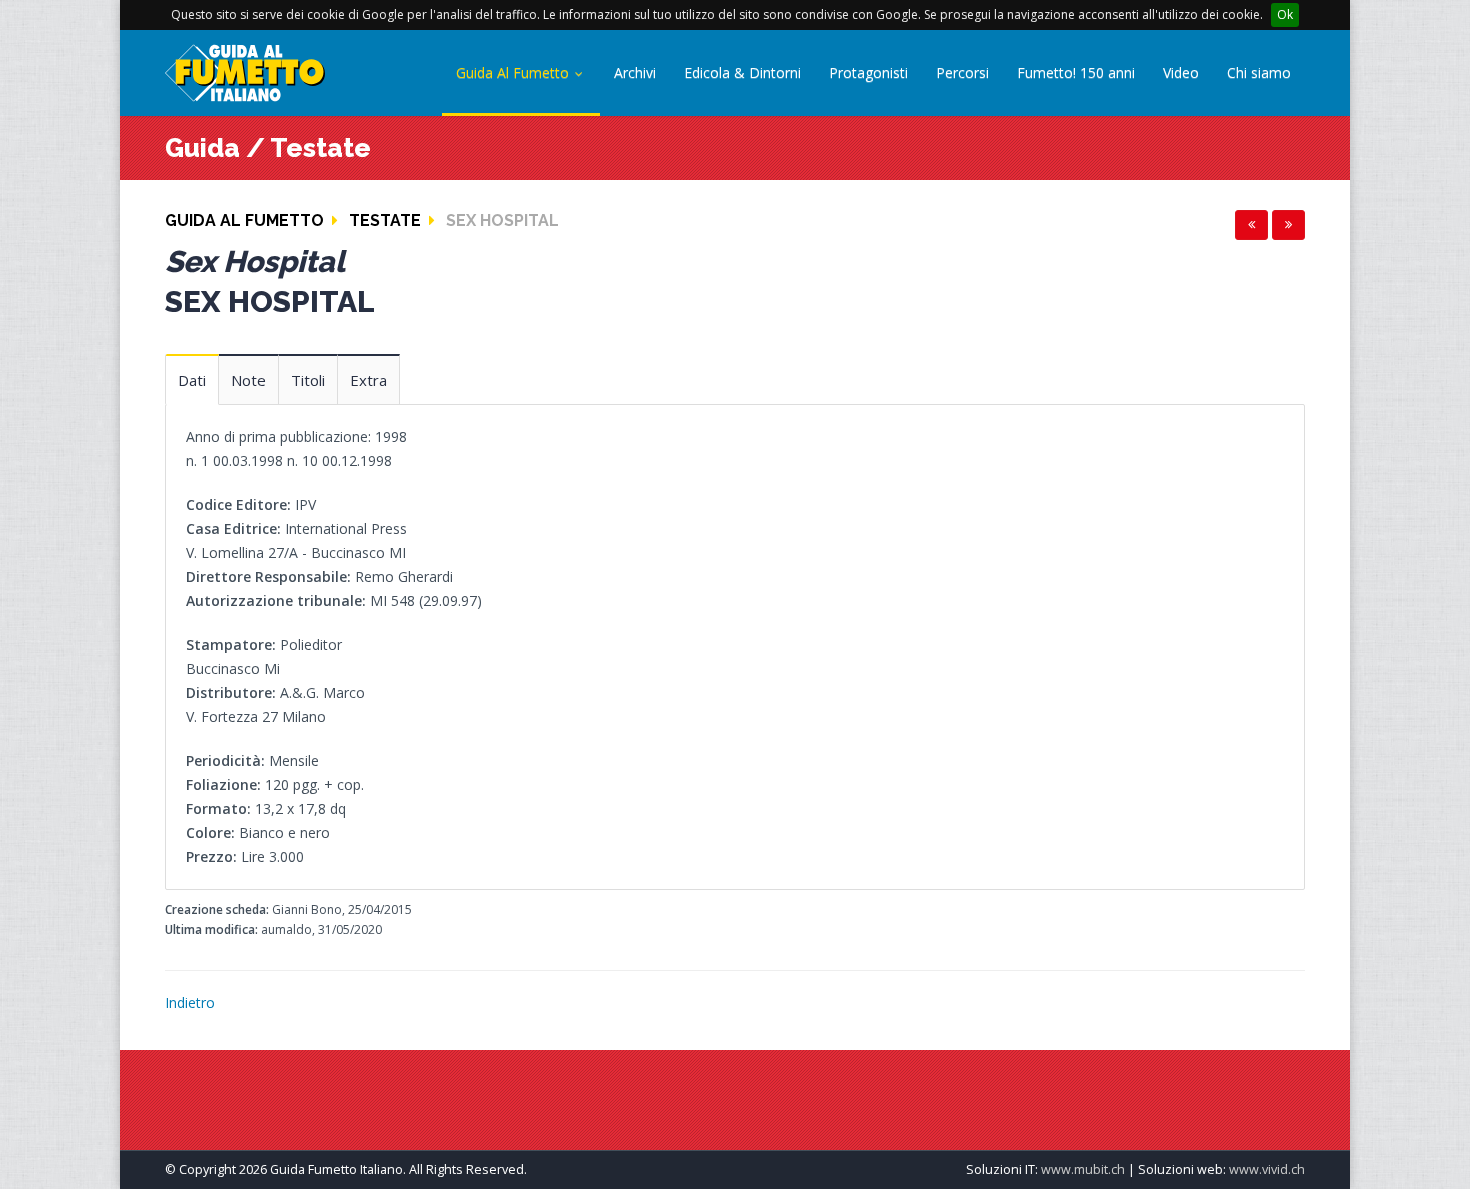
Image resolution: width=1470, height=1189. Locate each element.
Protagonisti (868, 72)
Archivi (635, 72)
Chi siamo (1259, 72)
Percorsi (962, 72)
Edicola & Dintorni (742, 72)
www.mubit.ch (1083, 1169)
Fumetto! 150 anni (1076, 72)
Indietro (190, 1002)
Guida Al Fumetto (514, 72)
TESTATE (385, 220)
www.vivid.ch (1267, 1169)
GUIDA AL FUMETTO (244, 220)
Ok (1285, 14)
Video (1181, 72)
